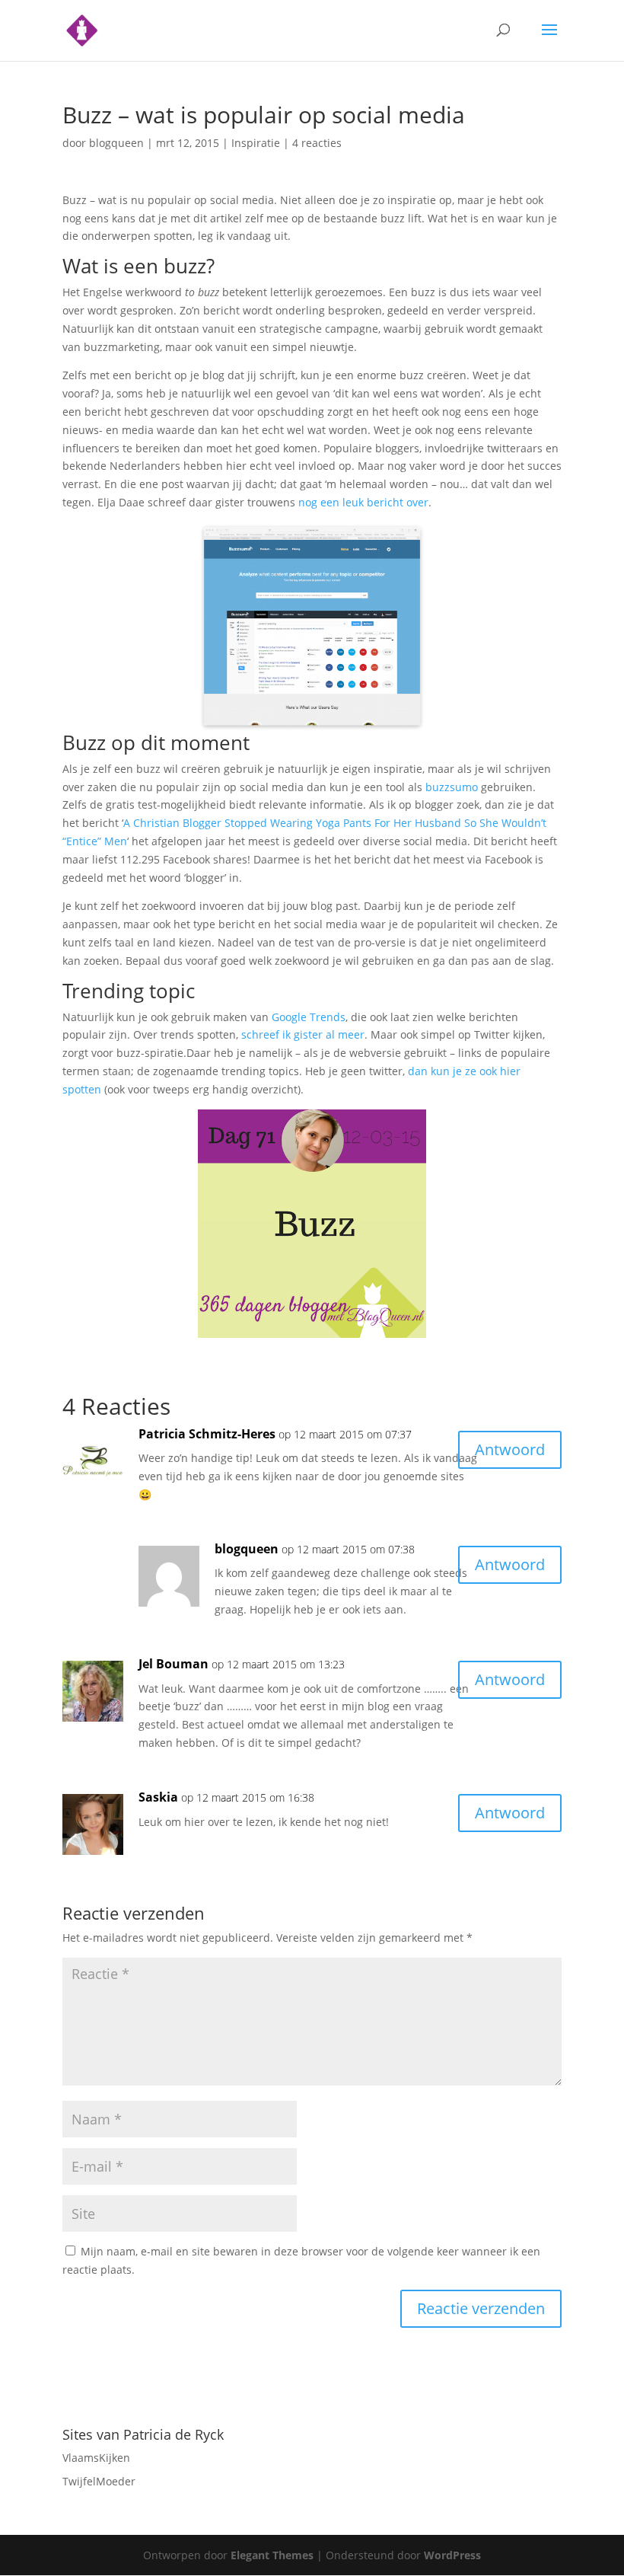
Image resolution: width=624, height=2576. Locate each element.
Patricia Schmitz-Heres (207, 1434)
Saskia (158, 1797)
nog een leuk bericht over (363, 502)
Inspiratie (256, 143)
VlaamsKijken (96, 2458)
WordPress (452, 2555)
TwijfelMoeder (99, 2481)
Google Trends (309, 1017)
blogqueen (116, 143)
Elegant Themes (272, 2555)
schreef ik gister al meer (303, 1034)
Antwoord (510, 1449)
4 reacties (317, 143)
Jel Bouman (174, 1664)
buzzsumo (452, 787)
